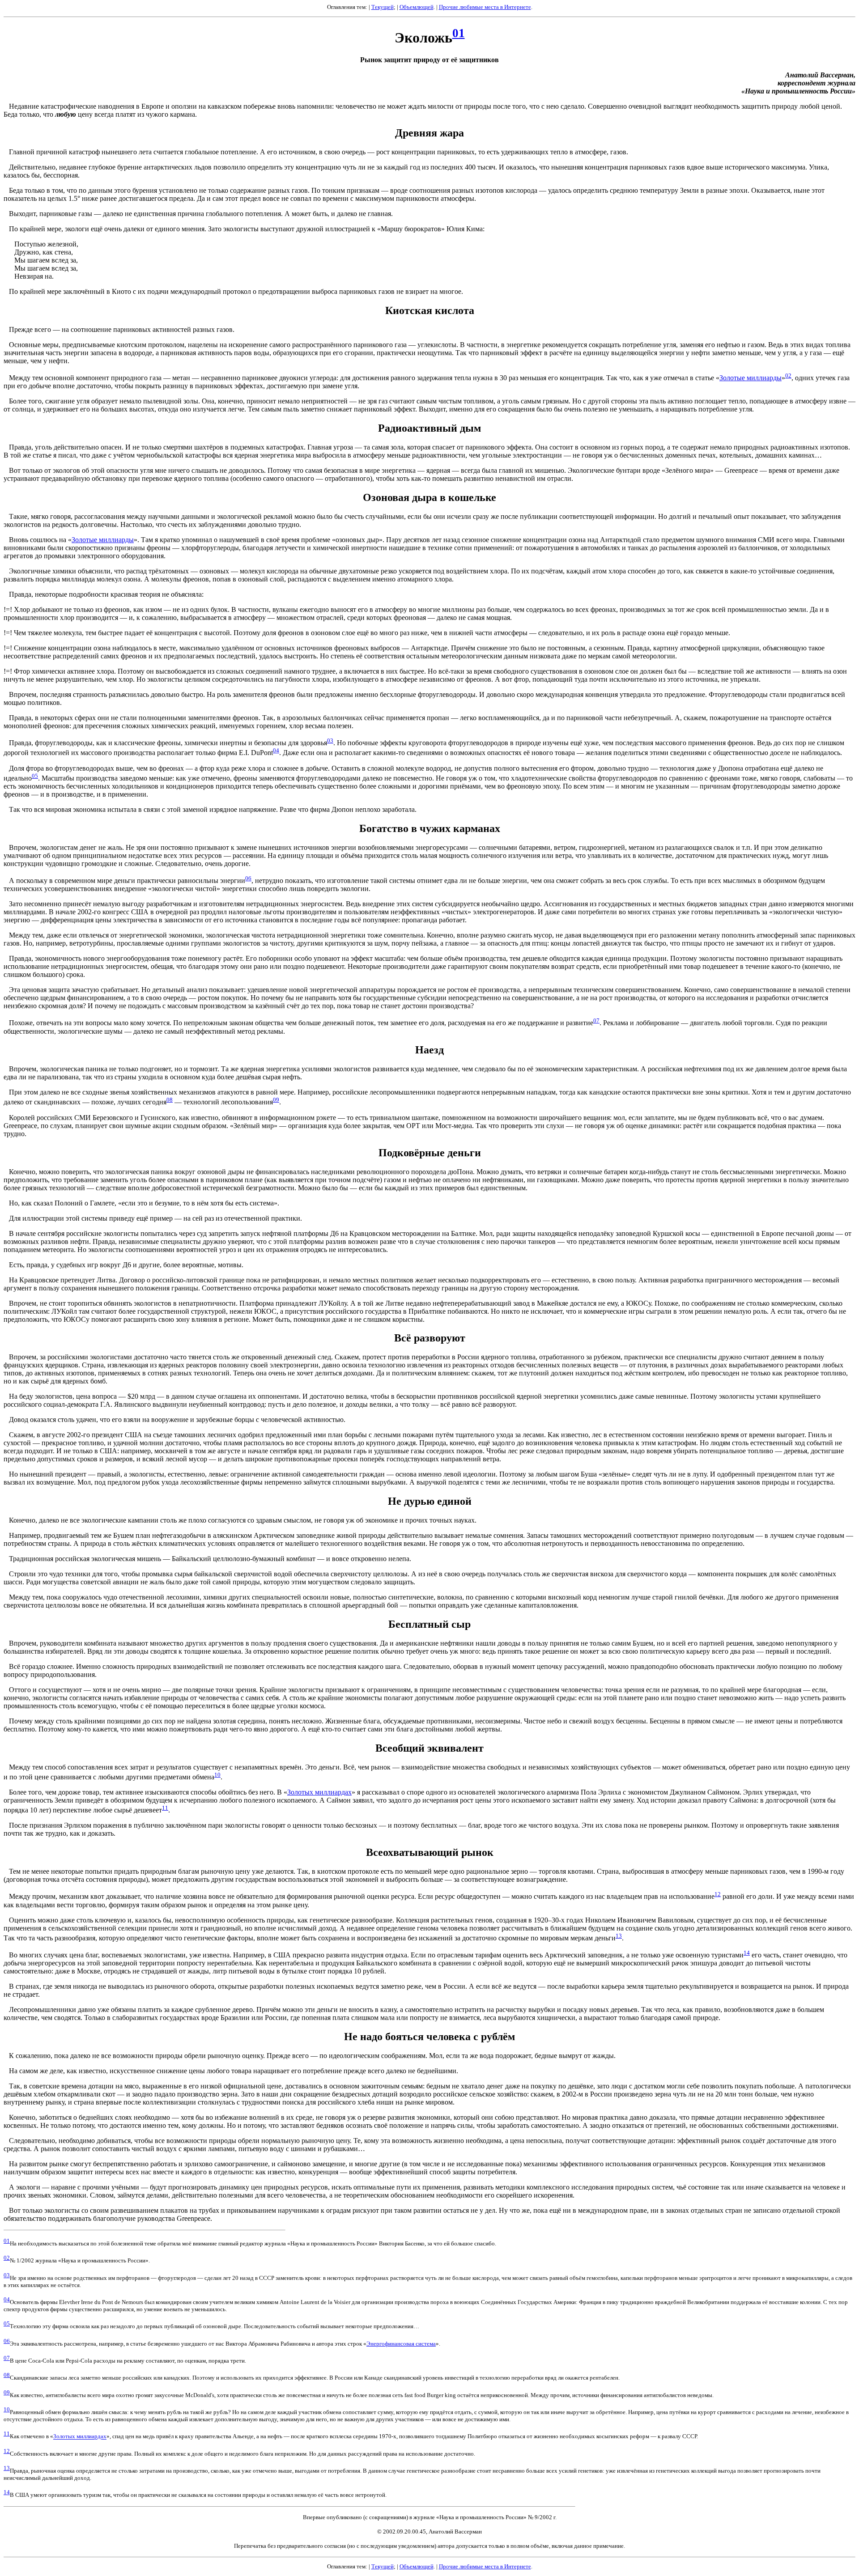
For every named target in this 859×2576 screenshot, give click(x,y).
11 (165, 1808)
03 (330, 741)
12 (718, 1894)
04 (276, 750)
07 (596, 1021)
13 (619, 1936)
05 (35, 776)
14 (747, 1953)
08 (170, 1100)
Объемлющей (417, 7)
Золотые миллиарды (751, 378)
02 (788, 376)
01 (459, 33)
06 (248, 878)
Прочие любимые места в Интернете (485, 7)
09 (276, 1100)
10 (217, 1775)
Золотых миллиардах (319, 1792)
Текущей (383, 7)
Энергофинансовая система (401, 2344)
